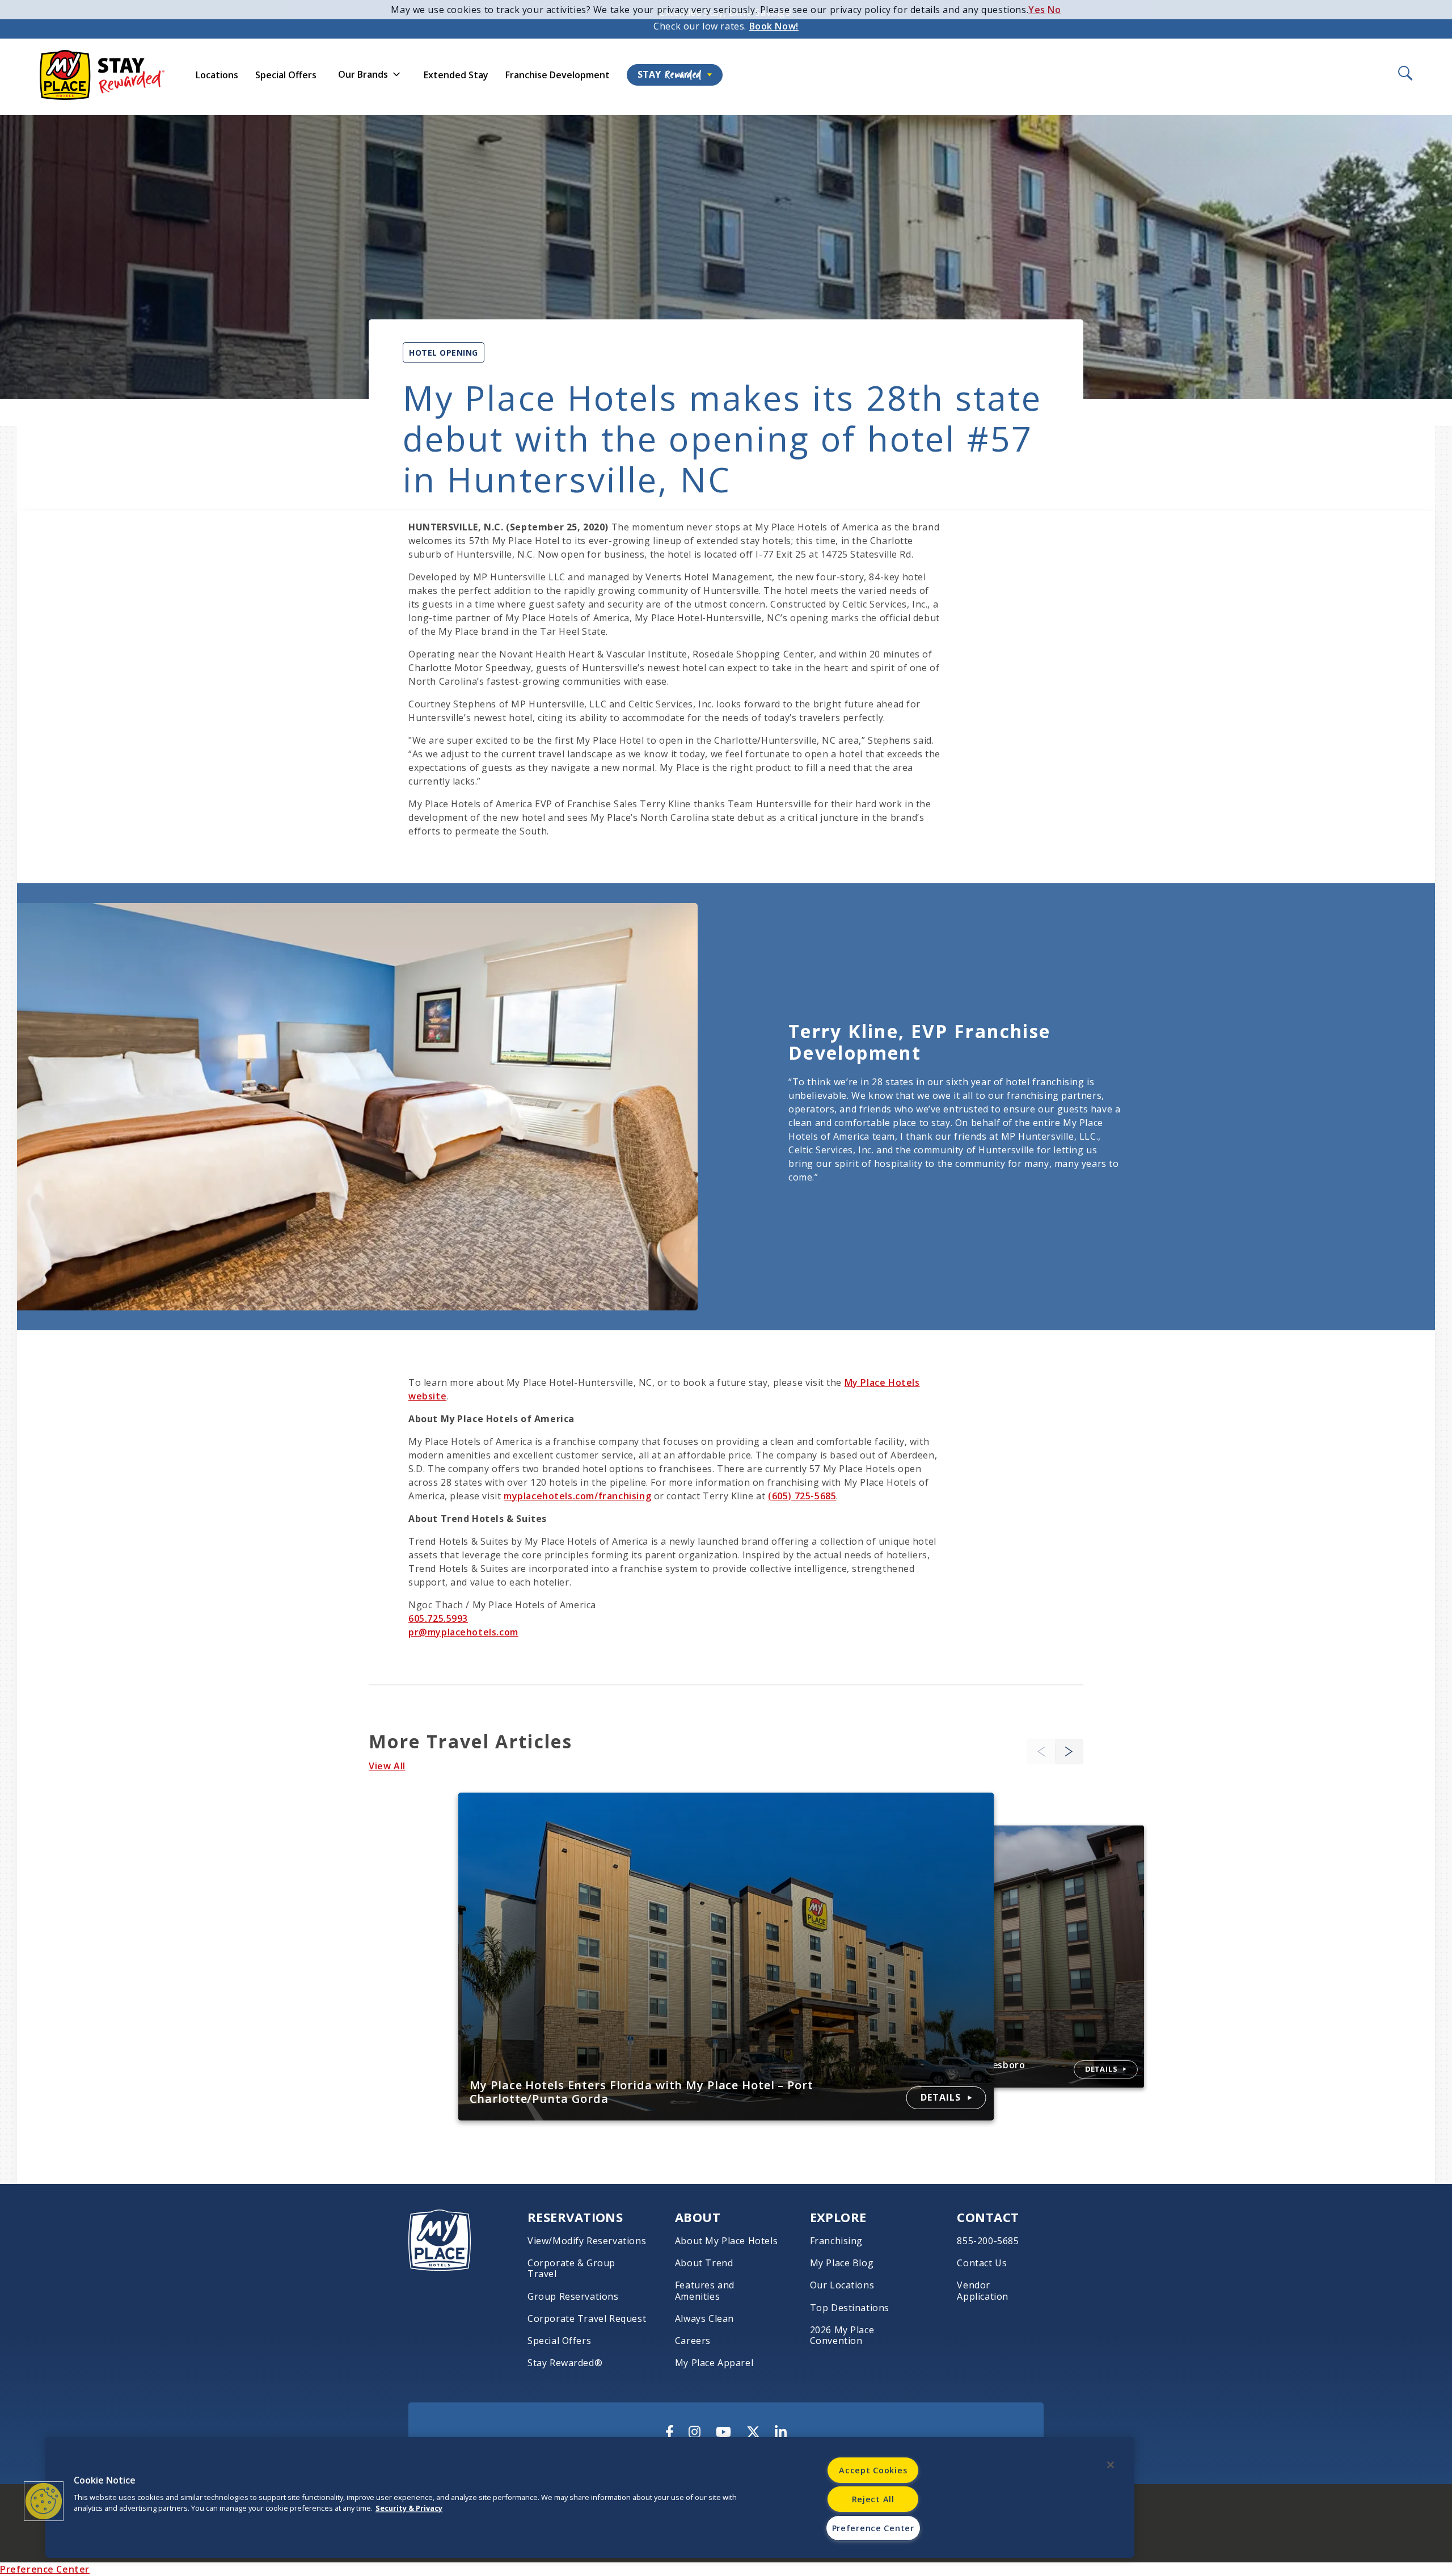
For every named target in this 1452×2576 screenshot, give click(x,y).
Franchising (837, 2241)
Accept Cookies (873, 2470)
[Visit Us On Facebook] (670, 2432)
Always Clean (704, 2319)
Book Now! (774, 26)
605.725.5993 (438, 1618)
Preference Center (45, 2569)
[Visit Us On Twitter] (753, 2432)
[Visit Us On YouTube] (723, 2432)
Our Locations (842, 2285)
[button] (1069, 1751)
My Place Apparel (714, 2363)
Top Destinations (850, 2308)
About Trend (704, 2263)
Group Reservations (573, 2297)
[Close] (1111, 2465)
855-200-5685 (988, 2241)
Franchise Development (558, 75)
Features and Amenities (705, 2291)
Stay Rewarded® (565, 2363)
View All (387, 1766)
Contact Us (982, 2263)
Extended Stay (456, 75)
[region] (590, 2497)
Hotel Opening (444, 353)
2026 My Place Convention (842, 2335)
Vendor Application (983, 2291)
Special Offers (286, 75)
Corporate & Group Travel (571, 2269)
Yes (1037, 10)
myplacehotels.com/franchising (577, 1496)
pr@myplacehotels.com (463, 1632)
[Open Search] (1404, 74)
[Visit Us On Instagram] (695, 2432)
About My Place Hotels (726, 2241)
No (1054, 10)
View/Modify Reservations (587, 2241)
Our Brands (363, 74)
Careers (693, 2341)
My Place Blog (842, 2263)
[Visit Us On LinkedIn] (781, 2432)
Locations (217, 75)
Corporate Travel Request (587, 2319)
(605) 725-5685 (802, 1496)
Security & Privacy (409, 2508)
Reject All (873, 2499)
